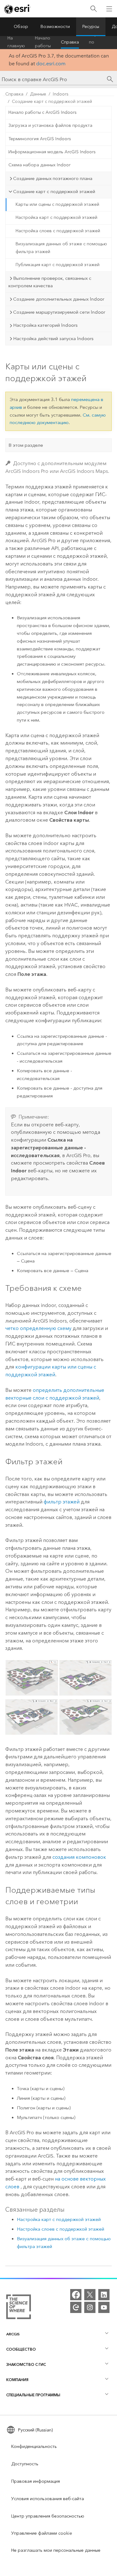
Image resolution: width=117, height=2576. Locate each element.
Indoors (61, 94)
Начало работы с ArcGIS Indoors (42, 112)
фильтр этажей (62, 1502)
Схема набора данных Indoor (39, 165)
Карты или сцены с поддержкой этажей (57, 204)
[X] (90, 2295)
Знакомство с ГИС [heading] (26, 2364)
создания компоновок (79, 1857)
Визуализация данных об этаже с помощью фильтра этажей (61, 248)
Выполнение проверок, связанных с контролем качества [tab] (50, 282)
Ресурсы (91, 27)
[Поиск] (94, 9)
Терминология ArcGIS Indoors (40, 139)
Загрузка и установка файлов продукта (50, 125)
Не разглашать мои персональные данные (56, 2550)
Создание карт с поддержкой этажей (52, 102)
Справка (70, 42)
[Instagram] (90, 2307)
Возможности (55, 27)
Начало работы (43, 42)
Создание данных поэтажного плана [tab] (53, 178)
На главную (16, 42)
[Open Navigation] (109, 9)
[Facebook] (76, 2295)
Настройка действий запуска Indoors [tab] (53, 339)
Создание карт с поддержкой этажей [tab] (54, 192)
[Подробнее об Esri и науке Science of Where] (19, 2308)
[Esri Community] (76, 2307)
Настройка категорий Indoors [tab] (45, 325)
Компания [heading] (17, 2380)
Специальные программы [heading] (33, 2395)
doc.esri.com (51, 64)
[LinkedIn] (104, 2295)
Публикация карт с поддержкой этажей (58, 265)
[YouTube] (104, 2307)
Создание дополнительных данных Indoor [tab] (59, 299)
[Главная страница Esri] (17, 9)
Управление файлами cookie (42, 2533)
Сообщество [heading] (21, 2349)
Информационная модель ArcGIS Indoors (52, 152)
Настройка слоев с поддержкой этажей (58, 231)
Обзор (21, 27)
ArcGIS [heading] (13, 2334)
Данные (38, 94)
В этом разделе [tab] (26, 445)
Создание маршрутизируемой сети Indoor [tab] (59, 312)
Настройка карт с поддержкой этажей (56, 217)
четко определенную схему (38, 1328)
